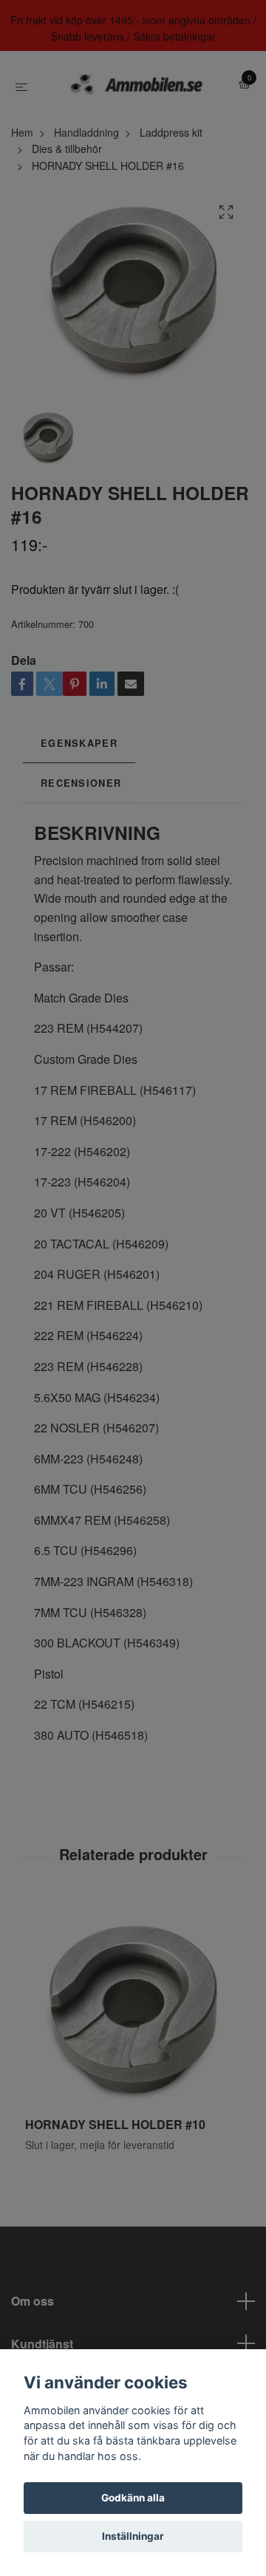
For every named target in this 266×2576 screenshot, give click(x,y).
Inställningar (133, 2536)
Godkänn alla (133, 2498)
